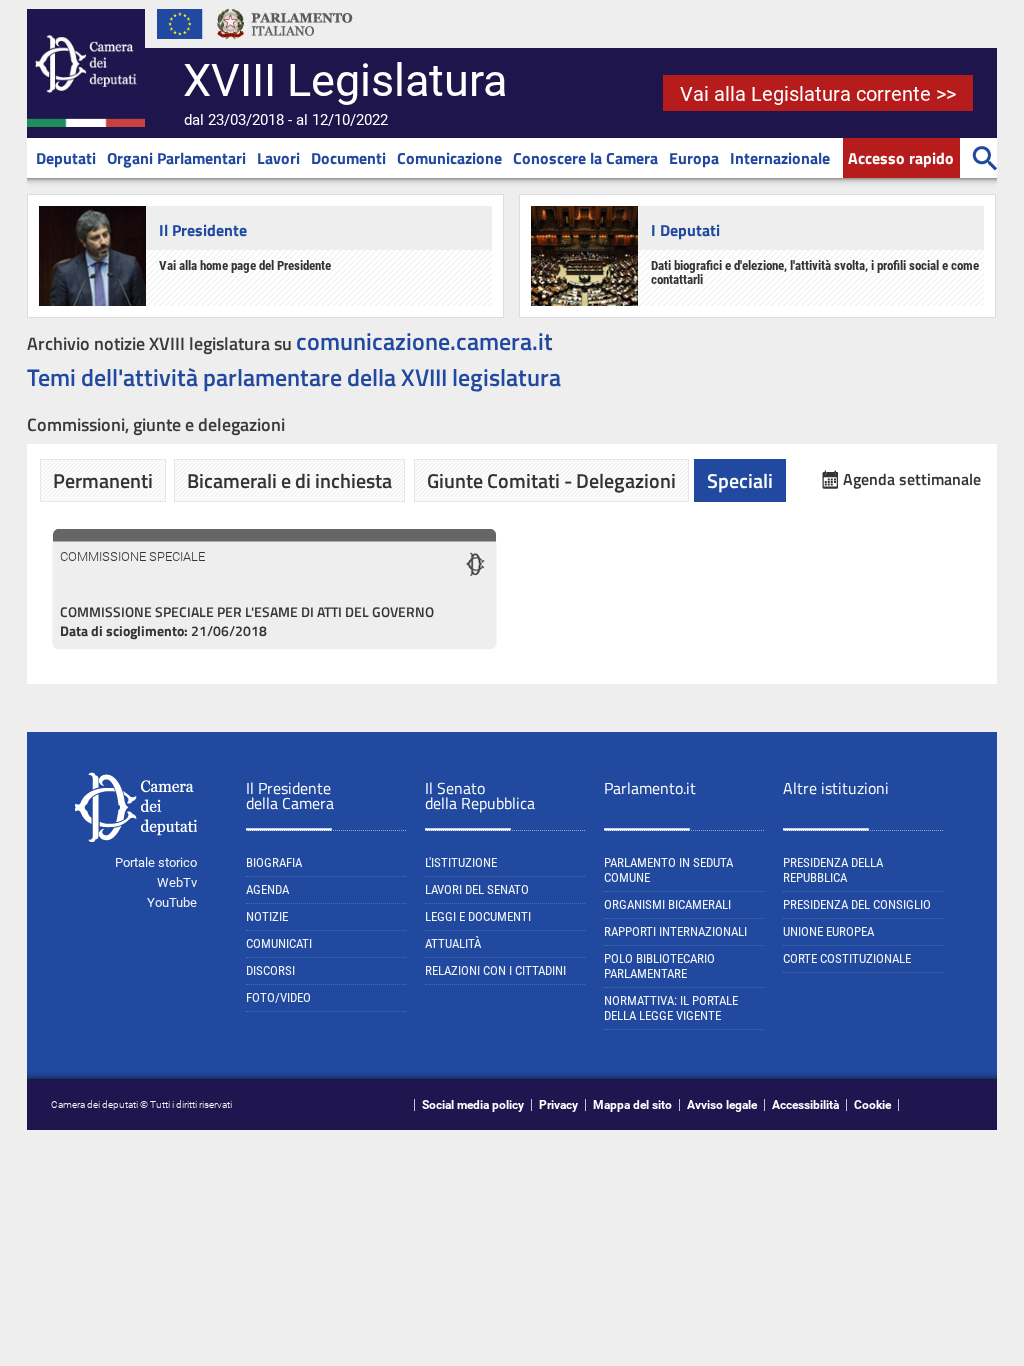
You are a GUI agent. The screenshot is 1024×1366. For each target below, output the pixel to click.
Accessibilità (805, 1105)
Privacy (558, 1105)
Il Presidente (203, 230)
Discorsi (270, 970)
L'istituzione (461, 862)
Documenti (348, 158)
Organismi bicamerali (667, 904)
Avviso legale (722, 1105)
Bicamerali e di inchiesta (289, 480)
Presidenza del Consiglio (857, 904)
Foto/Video (278, 997)
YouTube (172, 902)
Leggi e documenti (478, 916)
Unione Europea (828, 931)
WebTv (177, 882)
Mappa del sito (632, 1105)
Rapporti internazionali (675, 931)
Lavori (278, 158)
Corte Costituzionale (847, 958)
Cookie (872, 1105)
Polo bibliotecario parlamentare (659, 966)
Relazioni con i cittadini (495, 970)
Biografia (274, 862)
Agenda (267, 889)
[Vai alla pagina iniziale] (86, 123)
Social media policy (473, 1105)
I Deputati (685, 230)
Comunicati (279, 943)
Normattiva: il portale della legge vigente (671, 1008)
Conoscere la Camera (585, 158)
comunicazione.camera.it (424, 341)
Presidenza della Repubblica (833, 870)
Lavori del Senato (477, 889)
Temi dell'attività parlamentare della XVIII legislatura (294, 377)
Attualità (453, 943)
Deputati (66, 158)
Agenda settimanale (912, 479)
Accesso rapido (901, 158)
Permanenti (103, 480)
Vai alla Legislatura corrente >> (818, 94)
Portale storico (156, 862)
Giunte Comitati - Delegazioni (551, 480)
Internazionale (780, 158)
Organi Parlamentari (176, 158)
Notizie (267, 916)
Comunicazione (449, 158)
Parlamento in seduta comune (668, 870)
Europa (694, 158)
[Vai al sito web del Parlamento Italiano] (285, 44)
